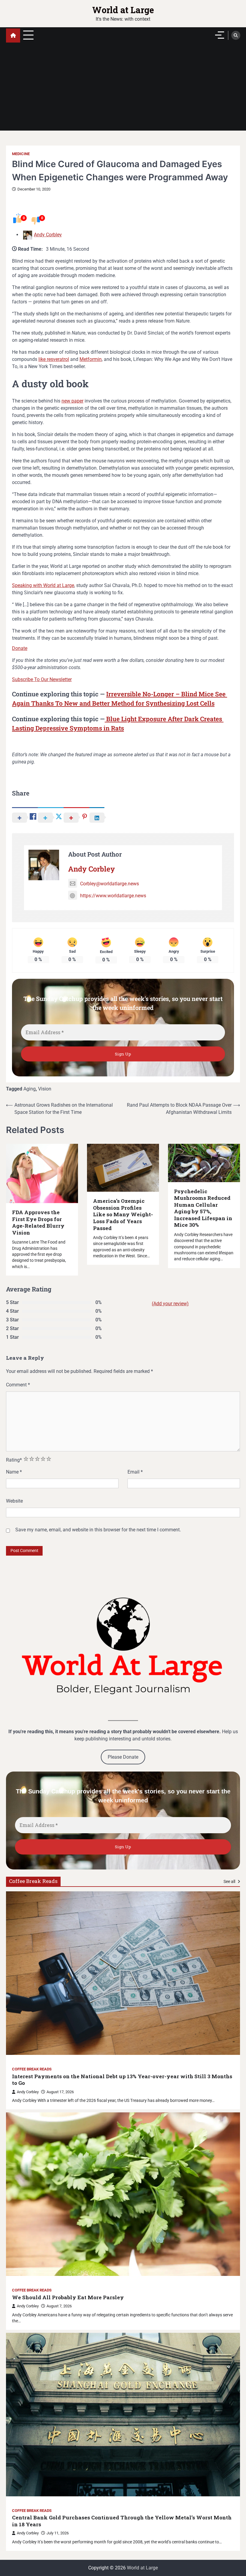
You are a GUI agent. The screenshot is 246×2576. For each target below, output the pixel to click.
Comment (18, 1385)
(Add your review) (170, 1304)
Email (135, 1472)
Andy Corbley (48, 235)
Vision (45, 1089)
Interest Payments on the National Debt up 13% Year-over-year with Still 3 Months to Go (122, 2080)
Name (14, 1472)
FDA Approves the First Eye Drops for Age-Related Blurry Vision (38, 1223)
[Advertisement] (123, 89)
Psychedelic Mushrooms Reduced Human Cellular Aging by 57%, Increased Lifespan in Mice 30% (203, 1208)
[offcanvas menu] (220, 35)
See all (230, 1881)
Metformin (91, 359)
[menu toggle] (28, 35)
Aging (30, 1089)
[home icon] (13, 35)
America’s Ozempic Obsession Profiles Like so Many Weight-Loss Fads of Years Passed (123, 1214)
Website (14, 1501)
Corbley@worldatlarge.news (109, 884)
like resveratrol (54, 359)
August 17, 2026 (60, 2092)
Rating (14, 1460)
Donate (20, 648)
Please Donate (123, 1757)
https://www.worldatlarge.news (113, 896)
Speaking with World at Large (43, 585)
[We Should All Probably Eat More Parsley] (123, 2194)
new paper (72, 401)
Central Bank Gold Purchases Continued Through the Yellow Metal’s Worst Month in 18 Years (122, 2521)
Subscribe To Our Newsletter (42, 679)
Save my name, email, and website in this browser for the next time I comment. (98, 1530)
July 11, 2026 (58, 2533)
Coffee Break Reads (32, 2069)
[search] (236, 35)
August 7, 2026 (59, 2306)
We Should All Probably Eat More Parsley (68, 2297)
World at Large (123, 10)
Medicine (21, 154)
